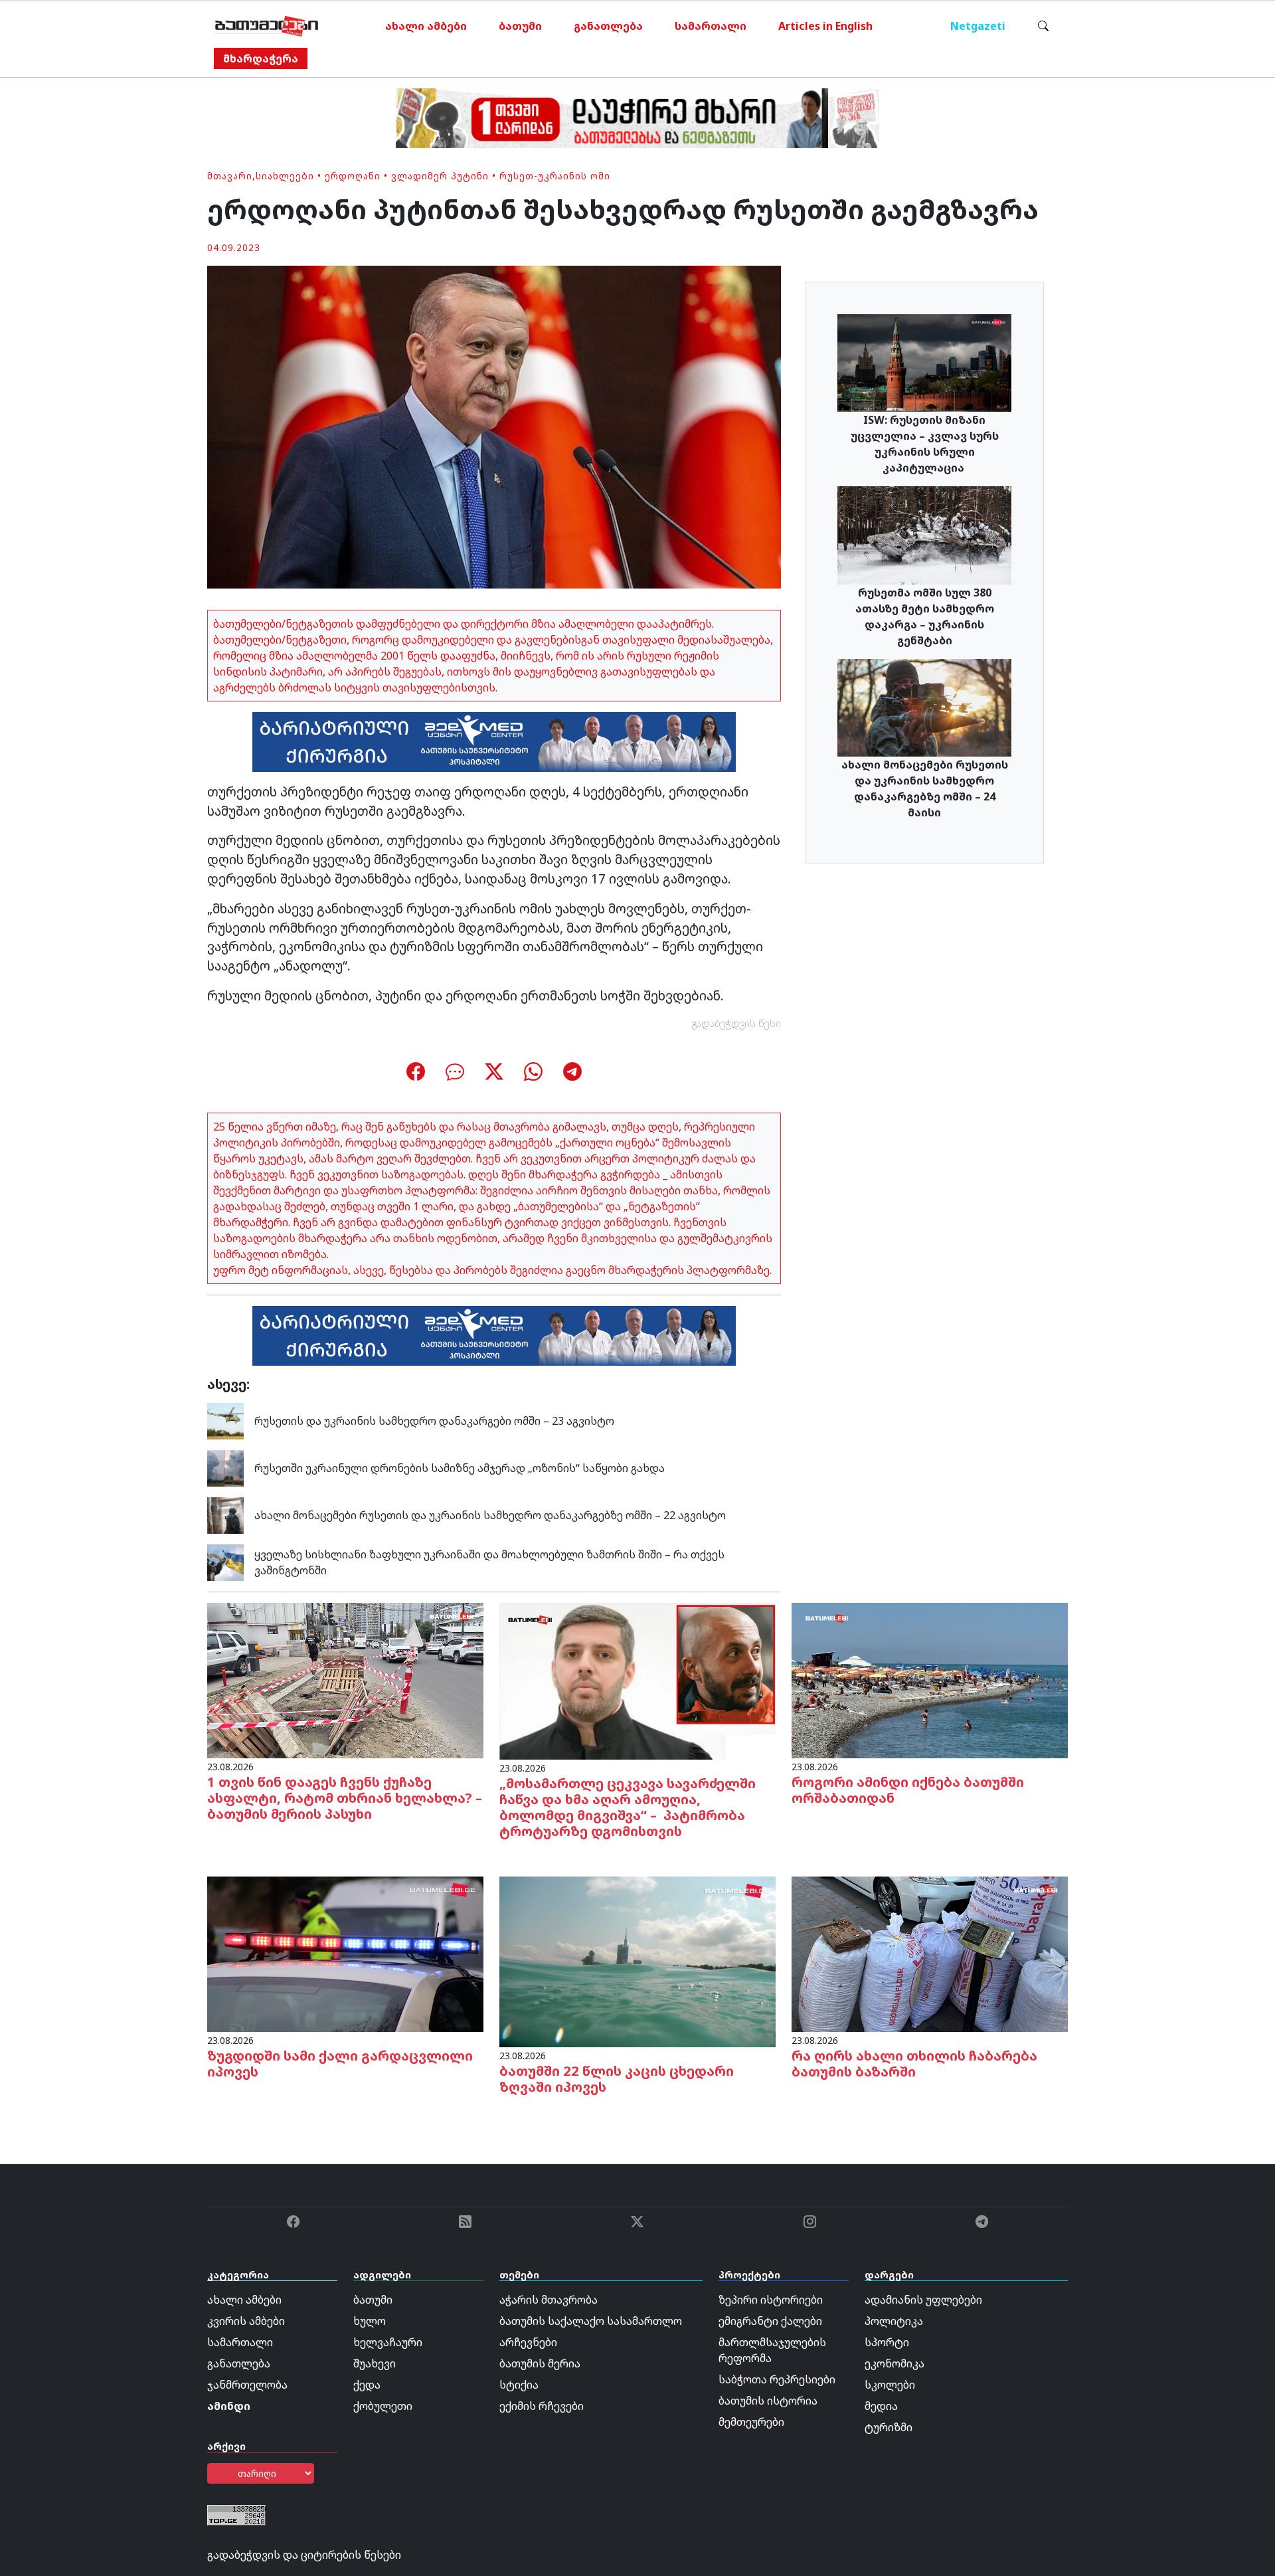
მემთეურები (751, 2422)
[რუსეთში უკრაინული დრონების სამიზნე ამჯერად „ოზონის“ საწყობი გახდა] (225, 1467)
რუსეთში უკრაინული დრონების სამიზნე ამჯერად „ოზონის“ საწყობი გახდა (460, 1468)
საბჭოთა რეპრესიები (777, 2379)
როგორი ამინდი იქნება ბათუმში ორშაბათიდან (908, 1790)
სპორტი (887, 2342)
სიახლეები (285, 176)
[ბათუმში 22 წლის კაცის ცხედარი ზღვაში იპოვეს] (637, 1961)
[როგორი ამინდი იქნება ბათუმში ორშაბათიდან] (930, 1679)
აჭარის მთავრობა (549, 2300)
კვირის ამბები (246, 2321)
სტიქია (519, 2385)
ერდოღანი (353, 176)
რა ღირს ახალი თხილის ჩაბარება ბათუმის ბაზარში (914, 2064)
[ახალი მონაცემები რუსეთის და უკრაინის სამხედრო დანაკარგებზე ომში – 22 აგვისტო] (225, 1515)
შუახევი (375, 2363)
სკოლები (890, 2385)
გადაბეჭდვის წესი (736, 1023)
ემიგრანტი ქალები (770, 2321)
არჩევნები (528, 2342)
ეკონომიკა (894, 2363)
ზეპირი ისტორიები (771, 2300)
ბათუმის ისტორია (768, 2401)
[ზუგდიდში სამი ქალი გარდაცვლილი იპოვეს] (345, 1953)
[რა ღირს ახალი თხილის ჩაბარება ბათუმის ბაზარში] (930, 1953)
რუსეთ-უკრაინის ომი (555, 176)
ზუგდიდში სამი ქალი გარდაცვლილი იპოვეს (340, 2064)
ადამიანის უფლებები (923, 2300)
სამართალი (711, 26)
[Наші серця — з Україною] (267, 26)
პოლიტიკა (894, 2321)
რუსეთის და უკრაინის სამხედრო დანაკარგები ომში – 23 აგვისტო (434, 1421)
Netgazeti (978, 26)
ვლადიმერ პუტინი (440, 176)
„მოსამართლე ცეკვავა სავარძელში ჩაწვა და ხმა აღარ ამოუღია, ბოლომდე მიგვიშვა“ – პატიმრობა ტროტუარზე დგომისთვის (628, 1807)
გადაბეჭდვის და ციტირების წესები (304, 2555)
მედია (881, 2406)
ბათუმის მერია (540, 2363)
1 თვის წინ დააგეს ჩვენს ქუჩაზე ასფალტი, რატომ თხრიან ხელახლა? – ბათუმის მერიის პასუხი (345, 1798)
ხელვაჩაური (388, 2342)
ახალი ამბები (426, 26)
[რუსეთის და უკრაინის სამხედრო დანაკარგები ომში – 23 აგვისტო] (225, 1420)
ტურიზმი (889, 2427)
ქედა (367, 2385)
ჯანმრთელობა (247, 2385)
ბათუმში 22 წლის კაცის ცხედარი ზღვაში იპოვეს (617, 2079)
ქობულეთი (383, 2406)
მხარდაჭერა (261, 58)
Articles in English (825, 26)
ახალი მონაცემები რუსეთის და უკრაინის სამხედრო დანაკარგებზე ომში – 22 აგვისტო (490, 1515)
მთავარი (230, 176)
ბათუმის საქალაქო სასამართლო (591, 2321)
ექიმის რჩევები (542, 2406)
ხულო (370, 2321)
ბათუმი (520, 26)
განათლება (608, 26)
